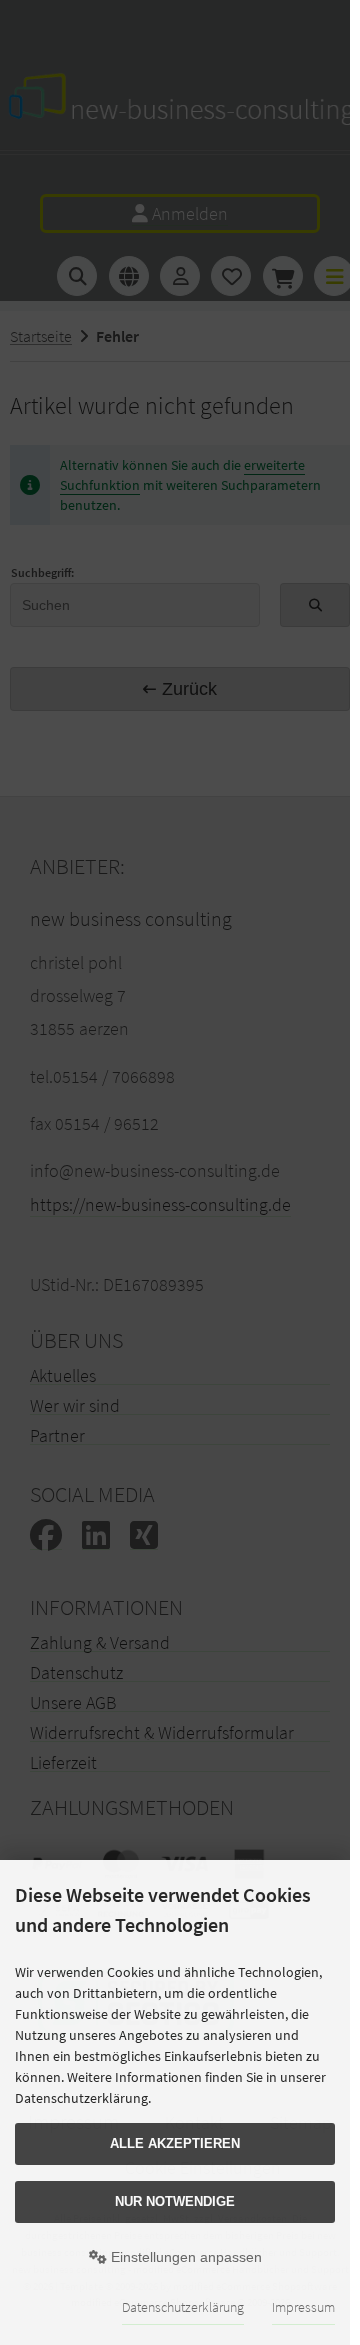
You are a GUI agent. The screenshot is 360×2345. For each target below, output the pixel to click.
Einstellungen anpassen (184, 2257)
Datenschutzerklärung (183, 2307)
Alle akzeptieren (175, 2143)
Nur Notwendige (175, 2201)
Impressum (303, 2307)
